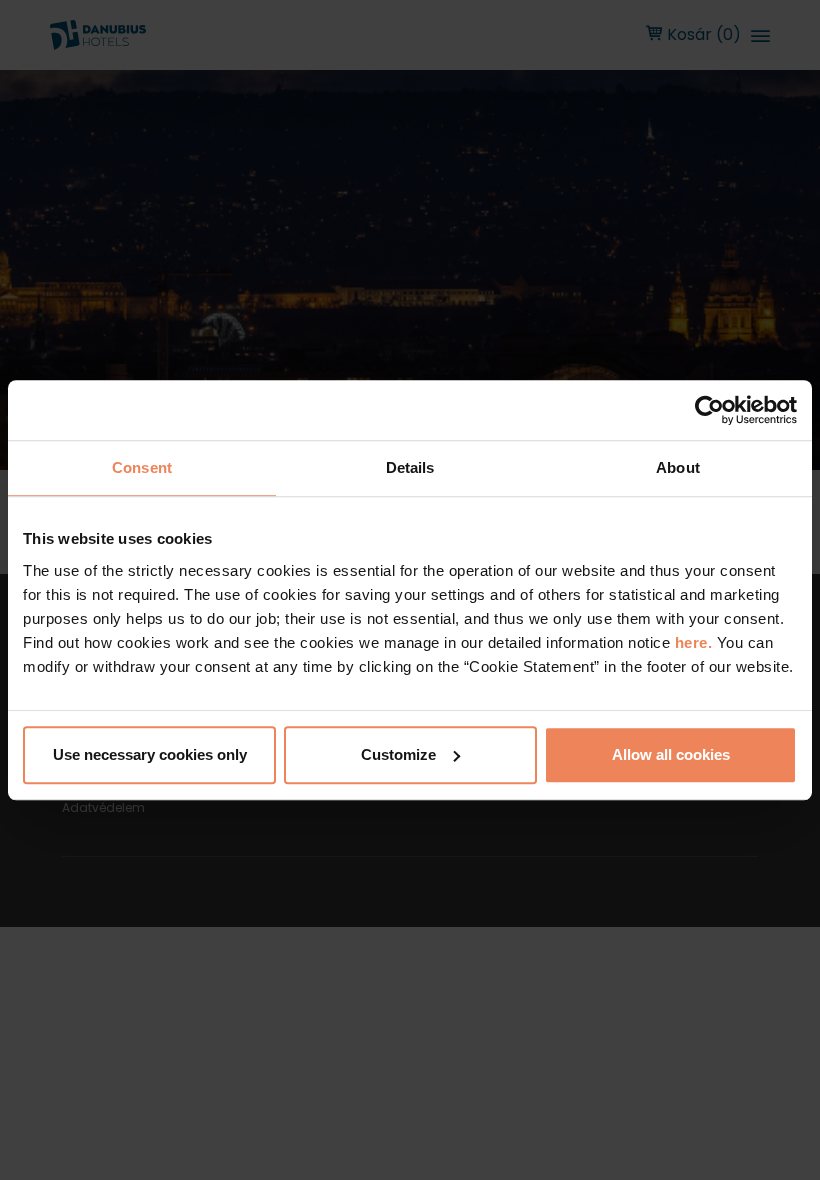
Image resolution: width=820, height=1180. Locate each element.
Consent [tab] (142, 467)
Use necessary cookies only (150, 754)
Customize (398, 754)
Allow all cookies (671, 754)
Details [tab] (410, 467)
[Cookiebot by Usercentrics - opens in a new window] (709, 410)
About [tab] (678, 467)
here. (696, 642)
